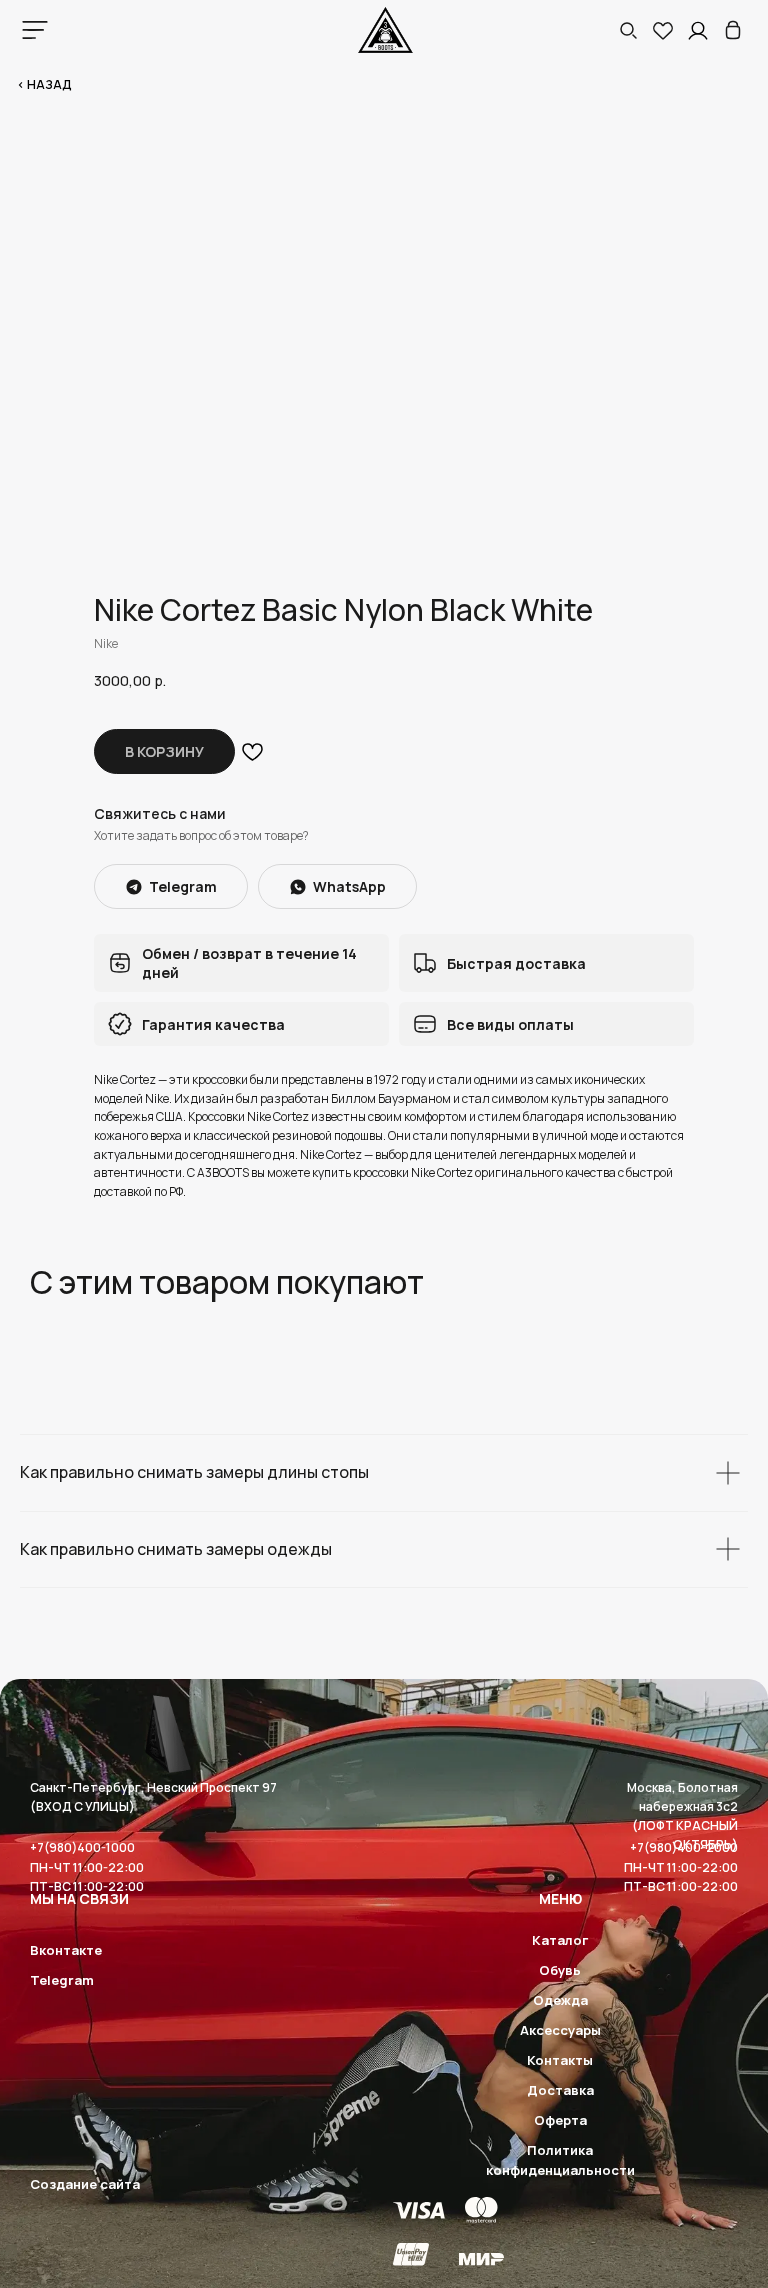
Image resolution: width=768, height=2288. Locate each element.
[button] (628, 30)
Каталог (560, 1940)
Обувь (560, 1970)
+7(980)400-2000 (684, 1847)
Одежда (560, 2000)
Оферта (560, 2120)
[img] (733, 30)
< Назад (44, 84)
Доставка (560, 2090)
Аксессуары (560, 2030)
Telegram (62, 1980)
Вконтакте (66, 1950)
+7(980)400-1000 (82, 1847)
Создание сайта (85, 2184)
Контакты (560, 2060)
